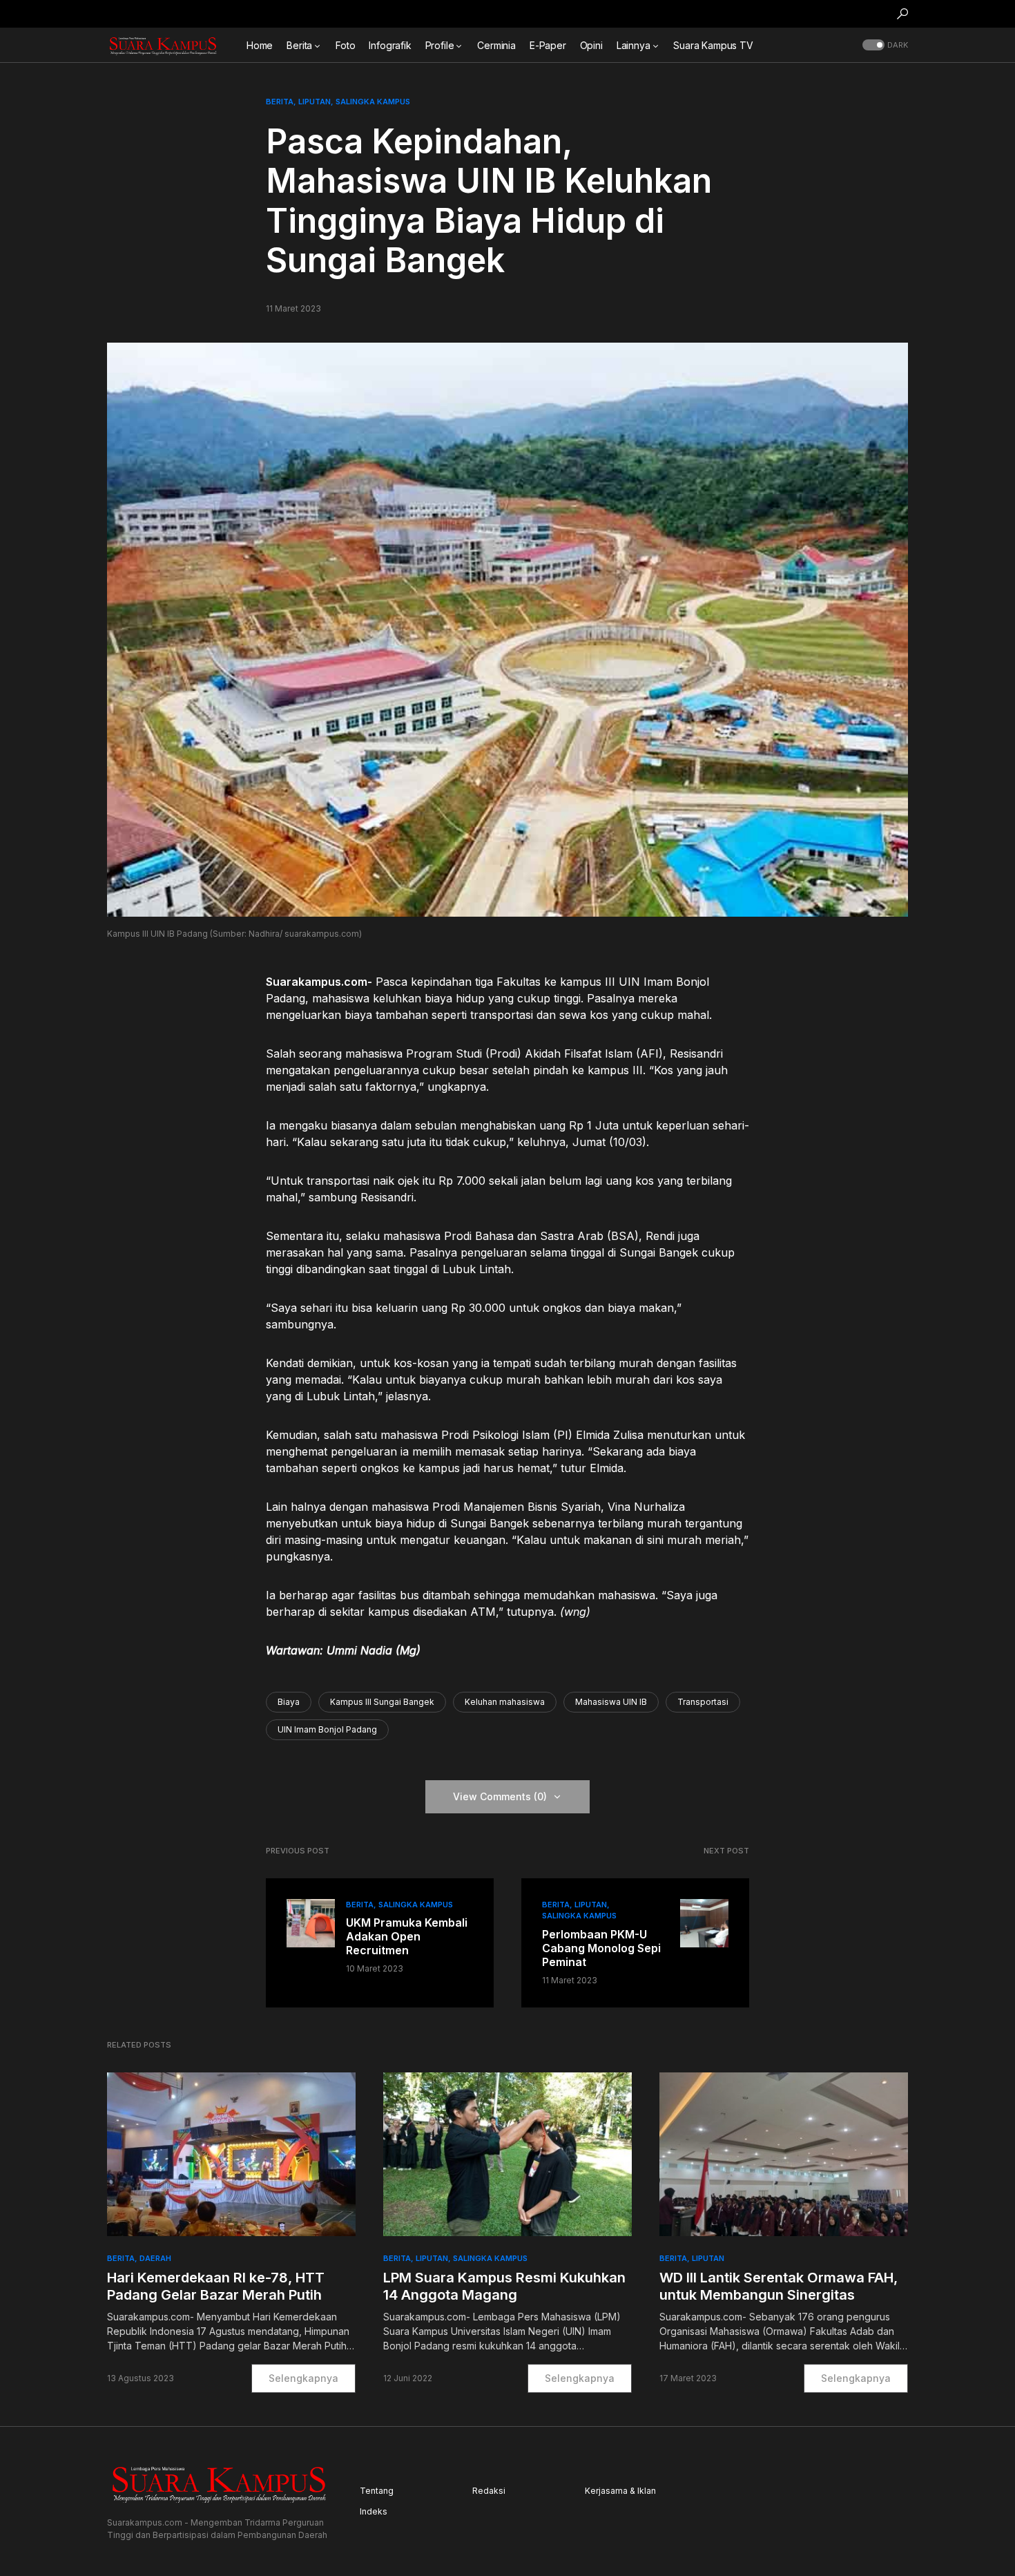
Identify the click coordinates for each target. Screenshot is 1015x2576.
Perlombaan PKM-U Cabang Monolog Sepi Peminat (601, 1948)
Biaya (289, 1702)
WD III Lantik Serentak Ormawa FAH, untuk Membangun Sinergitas (779, 2286)
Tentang (377, 2491)
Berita (280, 102)
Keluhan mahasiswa (505, 1702)
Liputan (315, 102)
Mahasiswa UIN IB (611, 1702)
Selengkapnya (303, 2378)
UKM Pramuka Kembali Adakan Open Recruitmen (407, 1936)
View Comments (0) (500, 1796)
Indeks (374, 2511)
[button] (902, 14)
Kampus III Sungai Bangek (382, 1702)
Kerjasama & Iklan (620, 2491)
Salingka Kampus (373, 102)
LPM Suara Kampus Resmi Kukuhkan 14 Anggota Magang (504, 2286)
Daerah (155, 2258)
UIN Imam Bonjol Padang (327, 1729)
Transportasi (703, 1702)
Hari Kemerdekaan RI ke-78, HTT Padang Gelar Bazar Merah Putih (216, 2286)
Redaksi (489, 2491)
